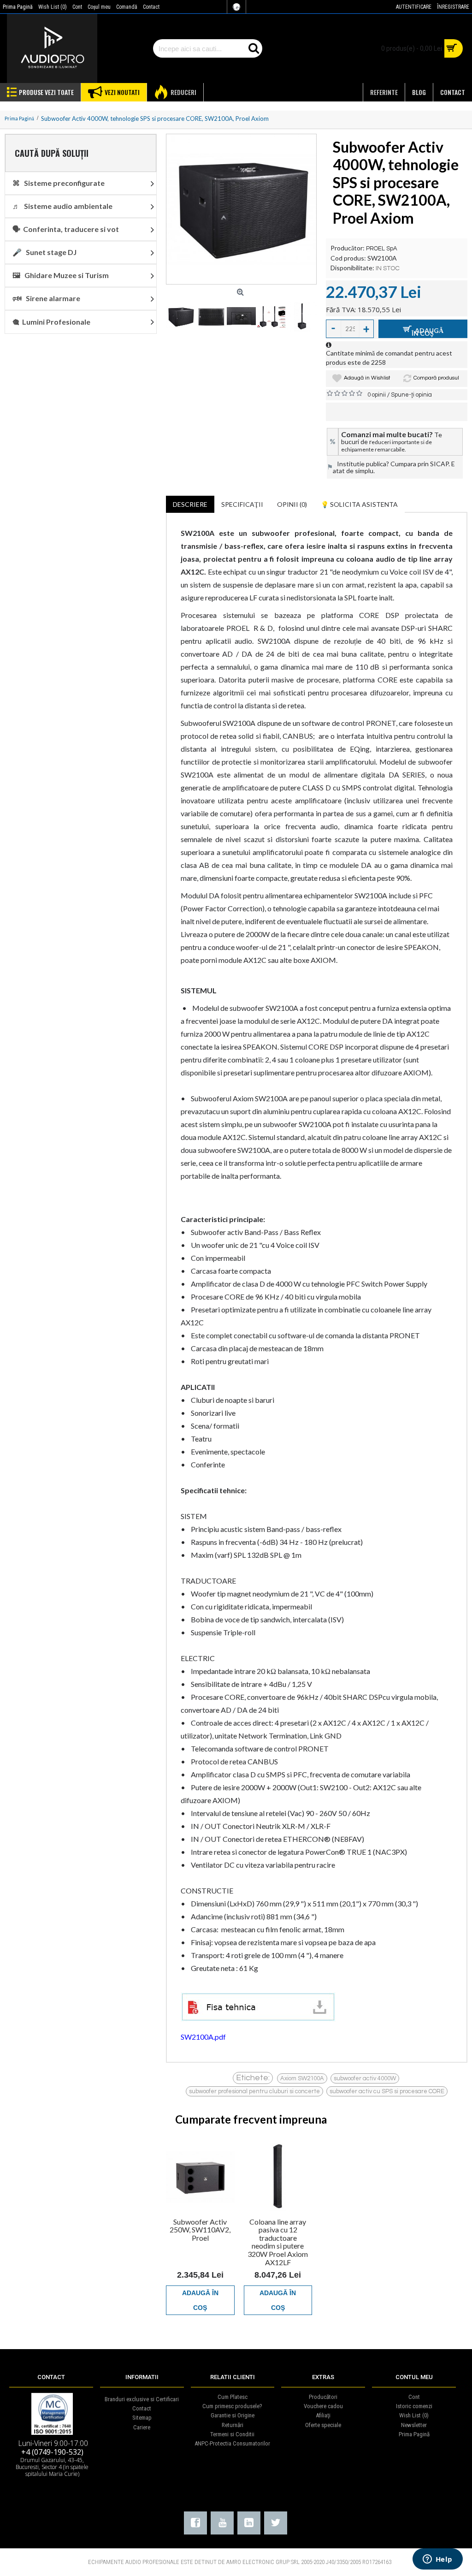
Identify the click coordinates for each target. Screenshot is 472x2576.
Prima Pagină (414, 2434)
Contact (142, 2408)
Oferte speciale (323, 2425)
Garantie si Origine (233, 2415)
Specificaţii (242, 504)
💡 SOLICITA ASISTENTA (359, 504)
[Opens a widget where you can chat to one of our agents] (437, 2560)
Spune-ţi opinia (411, 395)
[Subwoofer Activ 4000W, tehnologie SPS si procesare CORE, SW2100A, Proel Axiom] (241, 209)
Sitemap (142, 2418)
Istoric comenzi (414, 2406)
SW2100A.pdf (203, 2037)
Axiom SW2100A (302, 2078)
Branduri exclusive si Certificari (142, 2399)
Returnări (233, 2425)
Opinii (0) (292, 504)
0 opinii (377, 395)
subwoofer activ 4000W (365, 2078)
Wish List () (414, 2415)
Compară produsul (436, 378)
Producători (323, 2397)
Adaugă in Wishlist (367, 378)
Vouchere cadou (323, 2406)
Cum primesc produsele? (232, 2406)
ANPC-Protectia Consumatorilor (232, 2443)
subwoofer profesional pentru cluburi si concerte (254, 2091)
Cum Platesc (233, 2397)
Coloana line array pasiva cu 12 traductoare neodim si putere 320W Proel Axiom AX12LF (278, 2242)
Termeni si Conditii (232, 2434)
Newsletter (414, 2425)
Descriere (190, 504)
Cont (414, 2397)
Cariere (142, 2427)
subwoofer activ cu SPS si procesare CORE (387, 2091)
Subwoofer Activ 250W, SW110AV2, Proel (200, 2230)
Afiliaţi (323, 2415)
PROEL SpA (382, 249)
